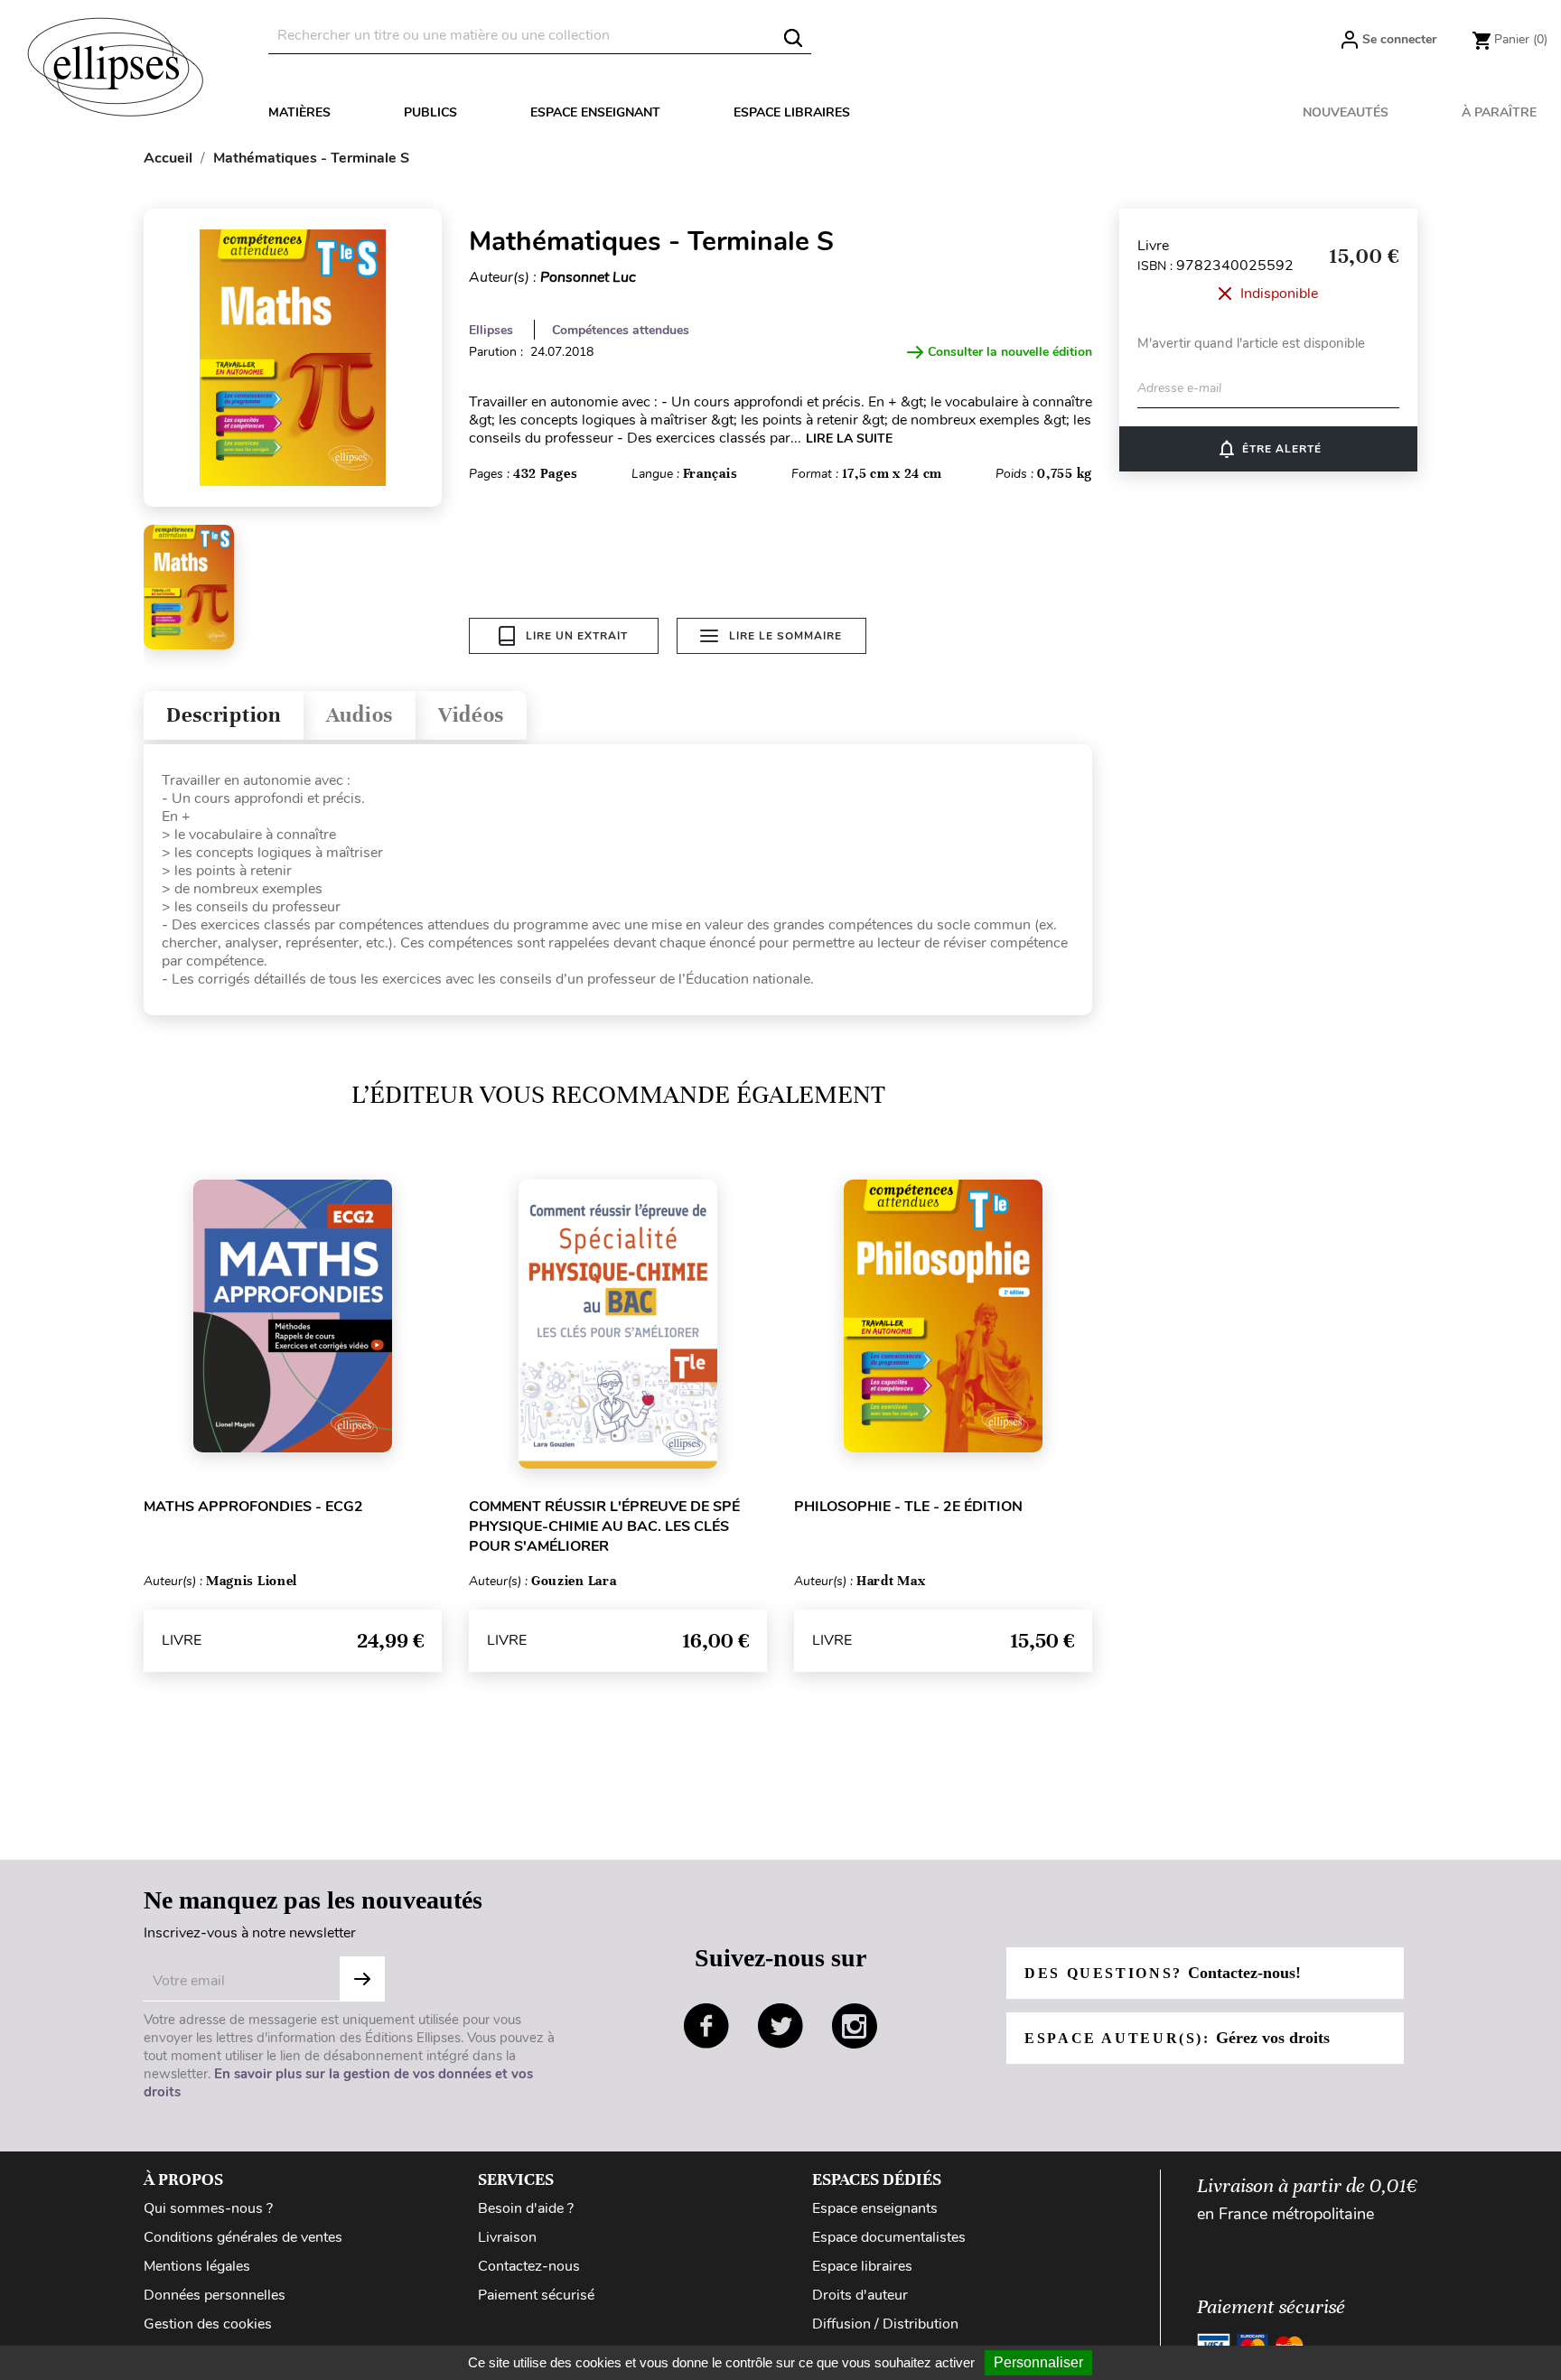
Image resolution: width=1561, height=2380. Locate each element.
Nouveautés (1346, 112)
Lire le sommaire (785, 636)
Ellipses (491, 330)
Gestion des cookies (208, 2324)
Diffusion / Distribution (885, 2324)
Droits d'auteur (860, 2295)
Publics (430, 112)
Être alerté (1269, 449)
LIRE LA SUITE (849, 439)
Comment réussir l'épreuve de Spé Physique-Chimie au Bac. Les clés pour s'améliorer (604, 1526)
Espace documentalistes (889, 2237)
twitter (780, 2026)
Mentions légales (197, 2266)
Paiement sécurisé (536, 2295)
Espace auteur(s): (1177, 2038)
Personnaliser (1038, 2362)
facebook (706, 2026)
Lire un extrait (577, 636)
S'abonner (362, 1979)
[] (793, 38)
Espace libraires (792, 112)
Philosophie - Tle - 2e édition (908, 1507)
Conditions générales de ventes (243, 2237)
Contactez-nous (529, 2266)
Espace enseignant (595, 112)
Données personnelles (215, 2295)
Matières (299, 112)
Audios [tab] (360, 715)
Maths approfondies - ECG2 (253, 1507)
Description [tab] (224, 715)
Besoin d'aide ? (526, 2208)
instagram (855, 2026)
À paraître (1499, 112)
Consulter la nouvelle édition (1010, 352)
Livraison (507, 2237)
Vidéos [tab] (471, 715)
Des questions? (1163, 1973)
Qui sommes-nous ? (208, 2208)
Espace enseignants (875, 2208)
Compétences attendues (621, 330)
